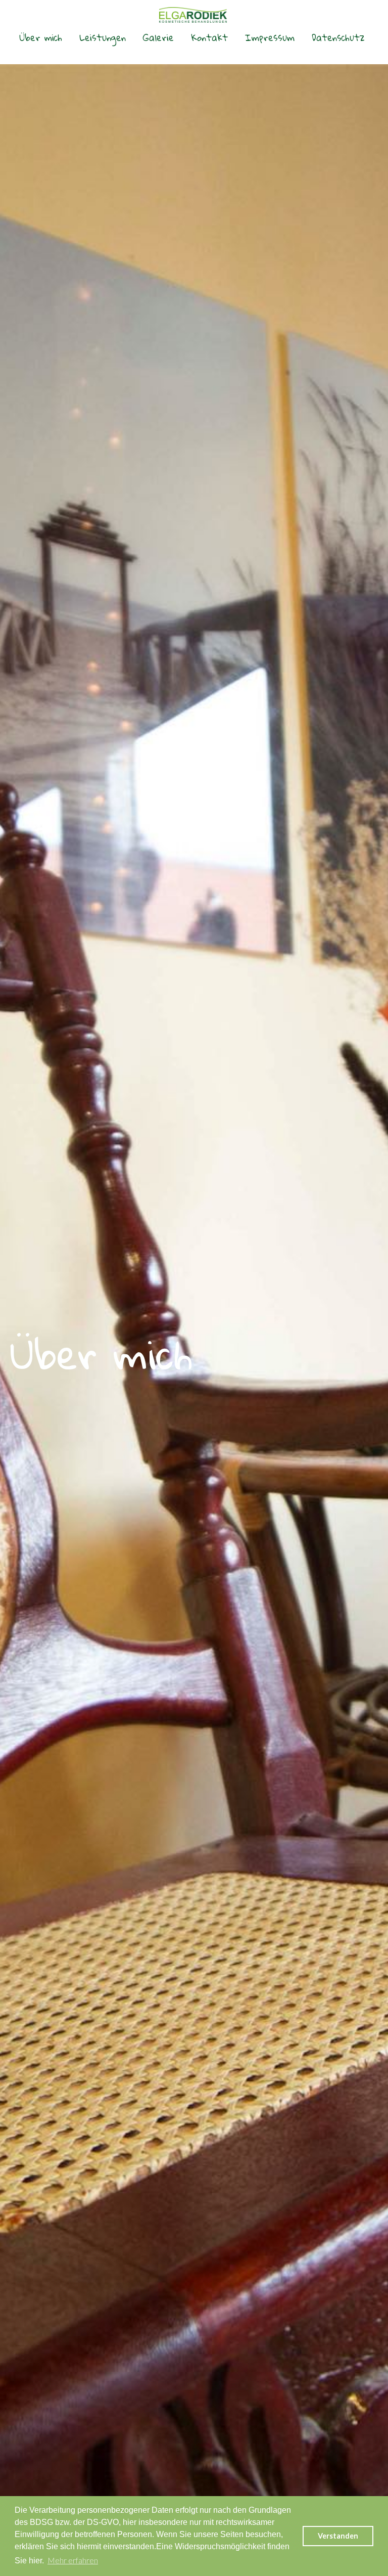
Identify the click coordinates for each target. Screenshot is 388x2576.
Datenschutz (338, 37)
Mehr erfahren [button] (73, 2560)
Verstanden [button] (338, 2536)
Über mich (41, 37)
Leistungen (103, 37)
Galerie (158, 37)
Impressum (270, 37)
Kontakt (209, 37)
